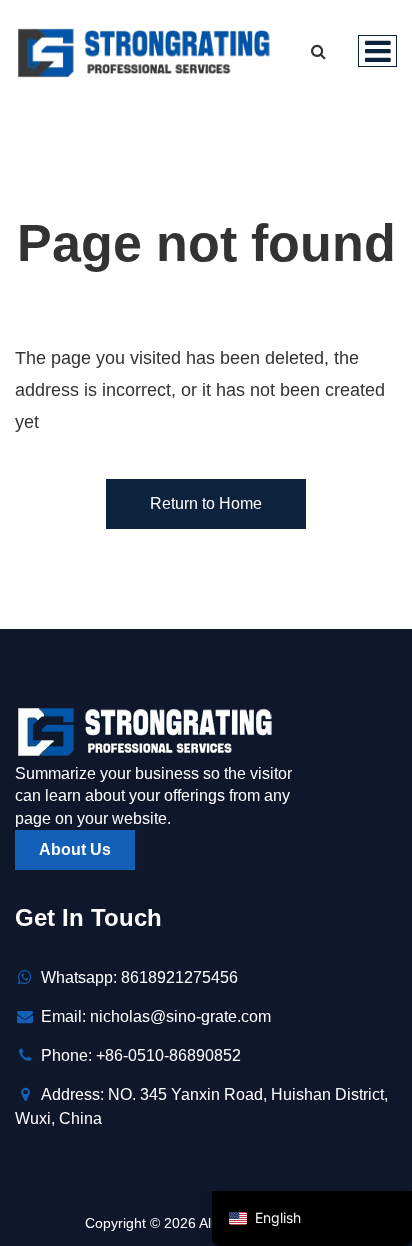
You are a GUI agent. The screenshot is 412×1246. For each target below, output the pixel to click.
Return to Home (206, 503)
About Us (75, 849)
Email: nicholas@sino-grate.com (156, 1016)
